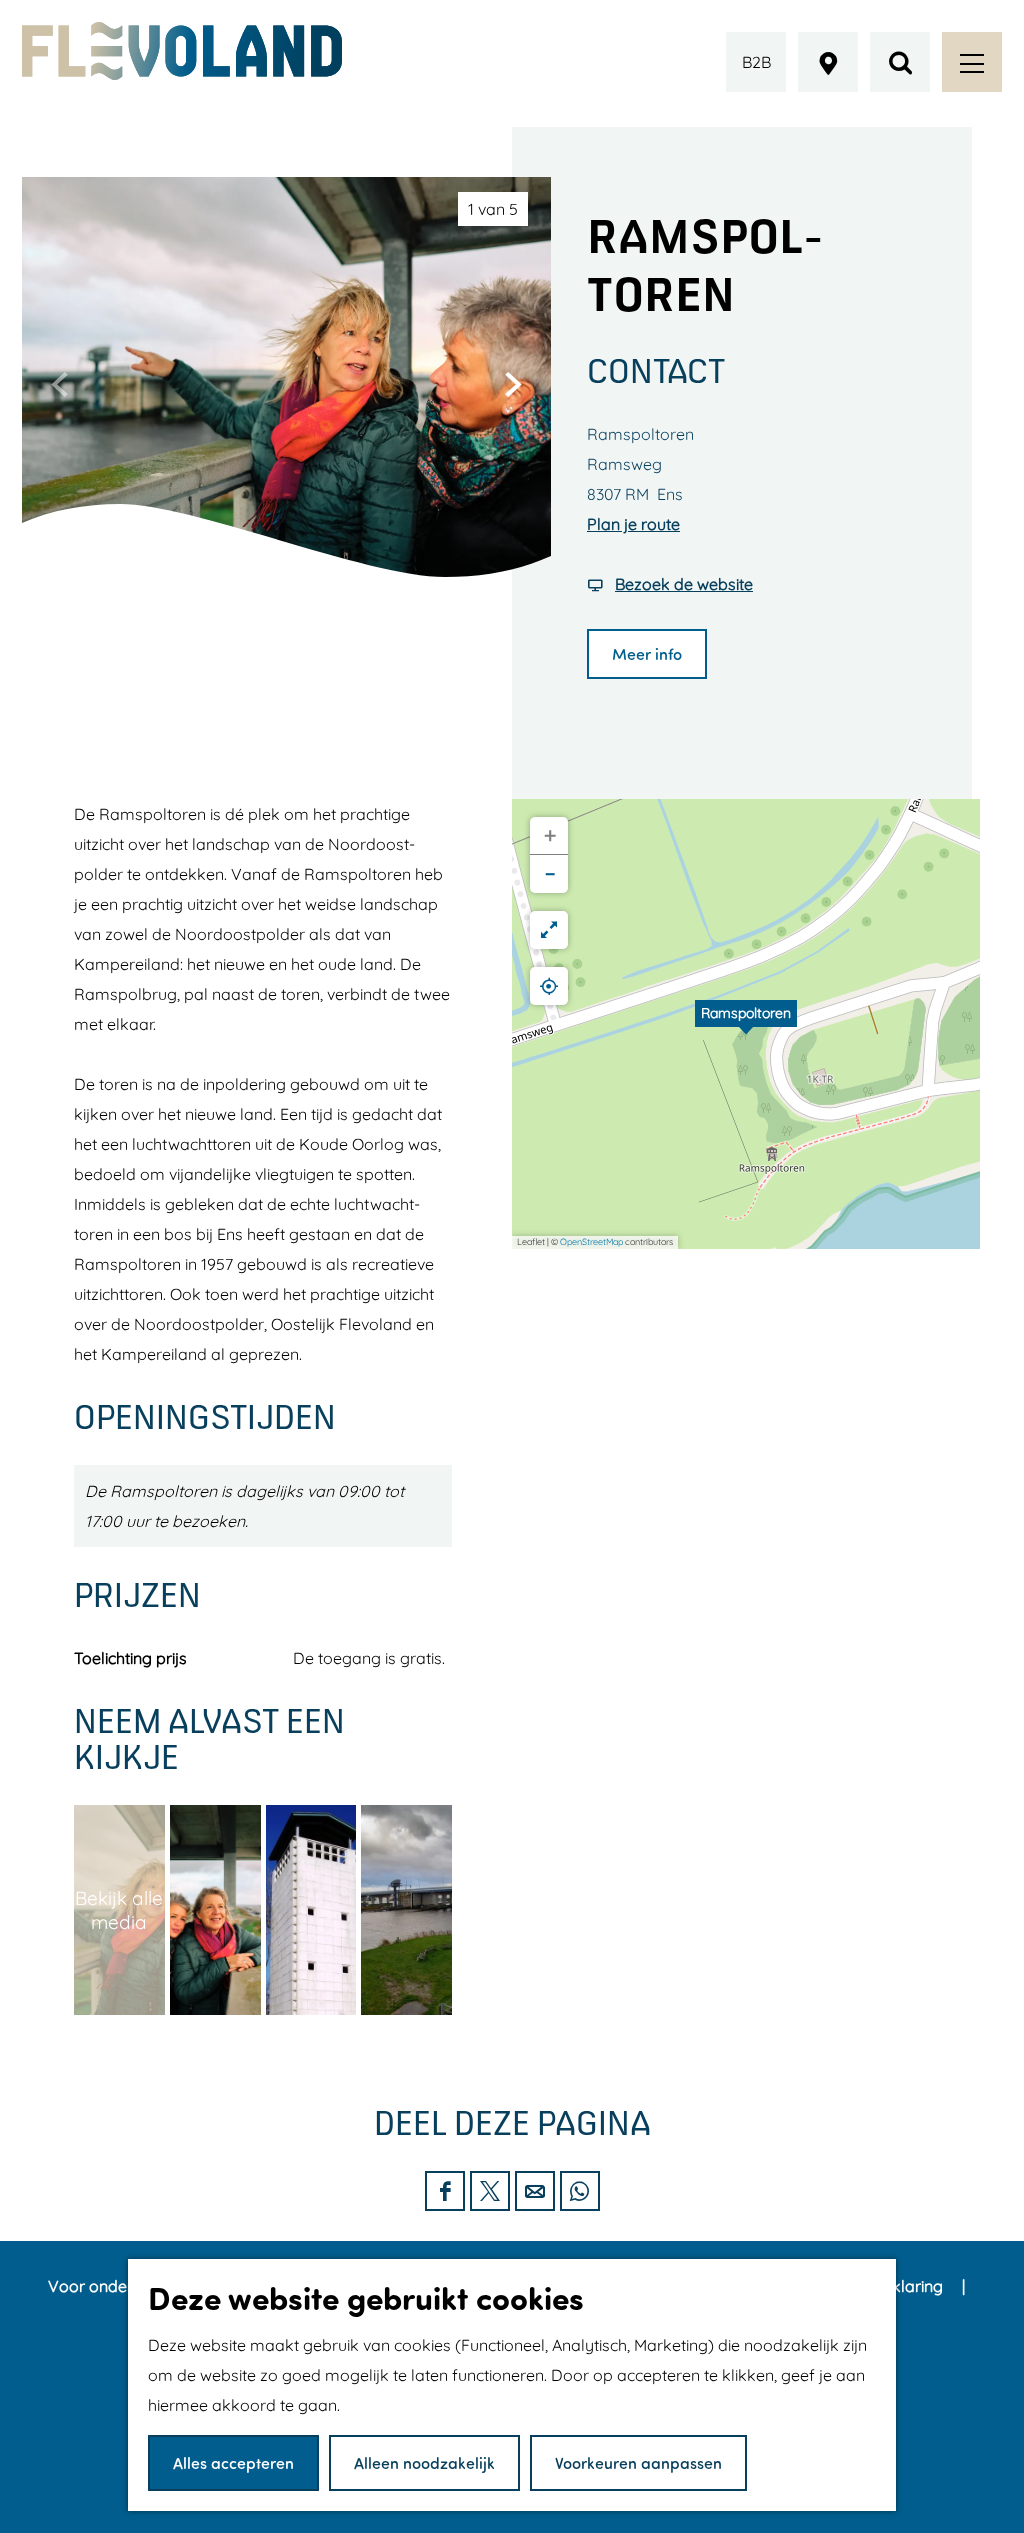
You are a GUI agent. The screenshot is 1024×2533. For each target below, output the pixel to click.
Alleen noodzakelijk (424, 2462)
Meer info (647, 653)
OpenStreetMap (591, 1241)
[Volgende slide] (513, 384)
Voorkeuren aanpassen (638, 2462)
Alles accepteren (233, 2462)
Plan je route (633, 524)
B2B (756, 62)
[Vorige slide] (60, 384)
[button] (746, 1024)
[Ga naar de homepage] (182, 51)
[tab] (493, 209)
